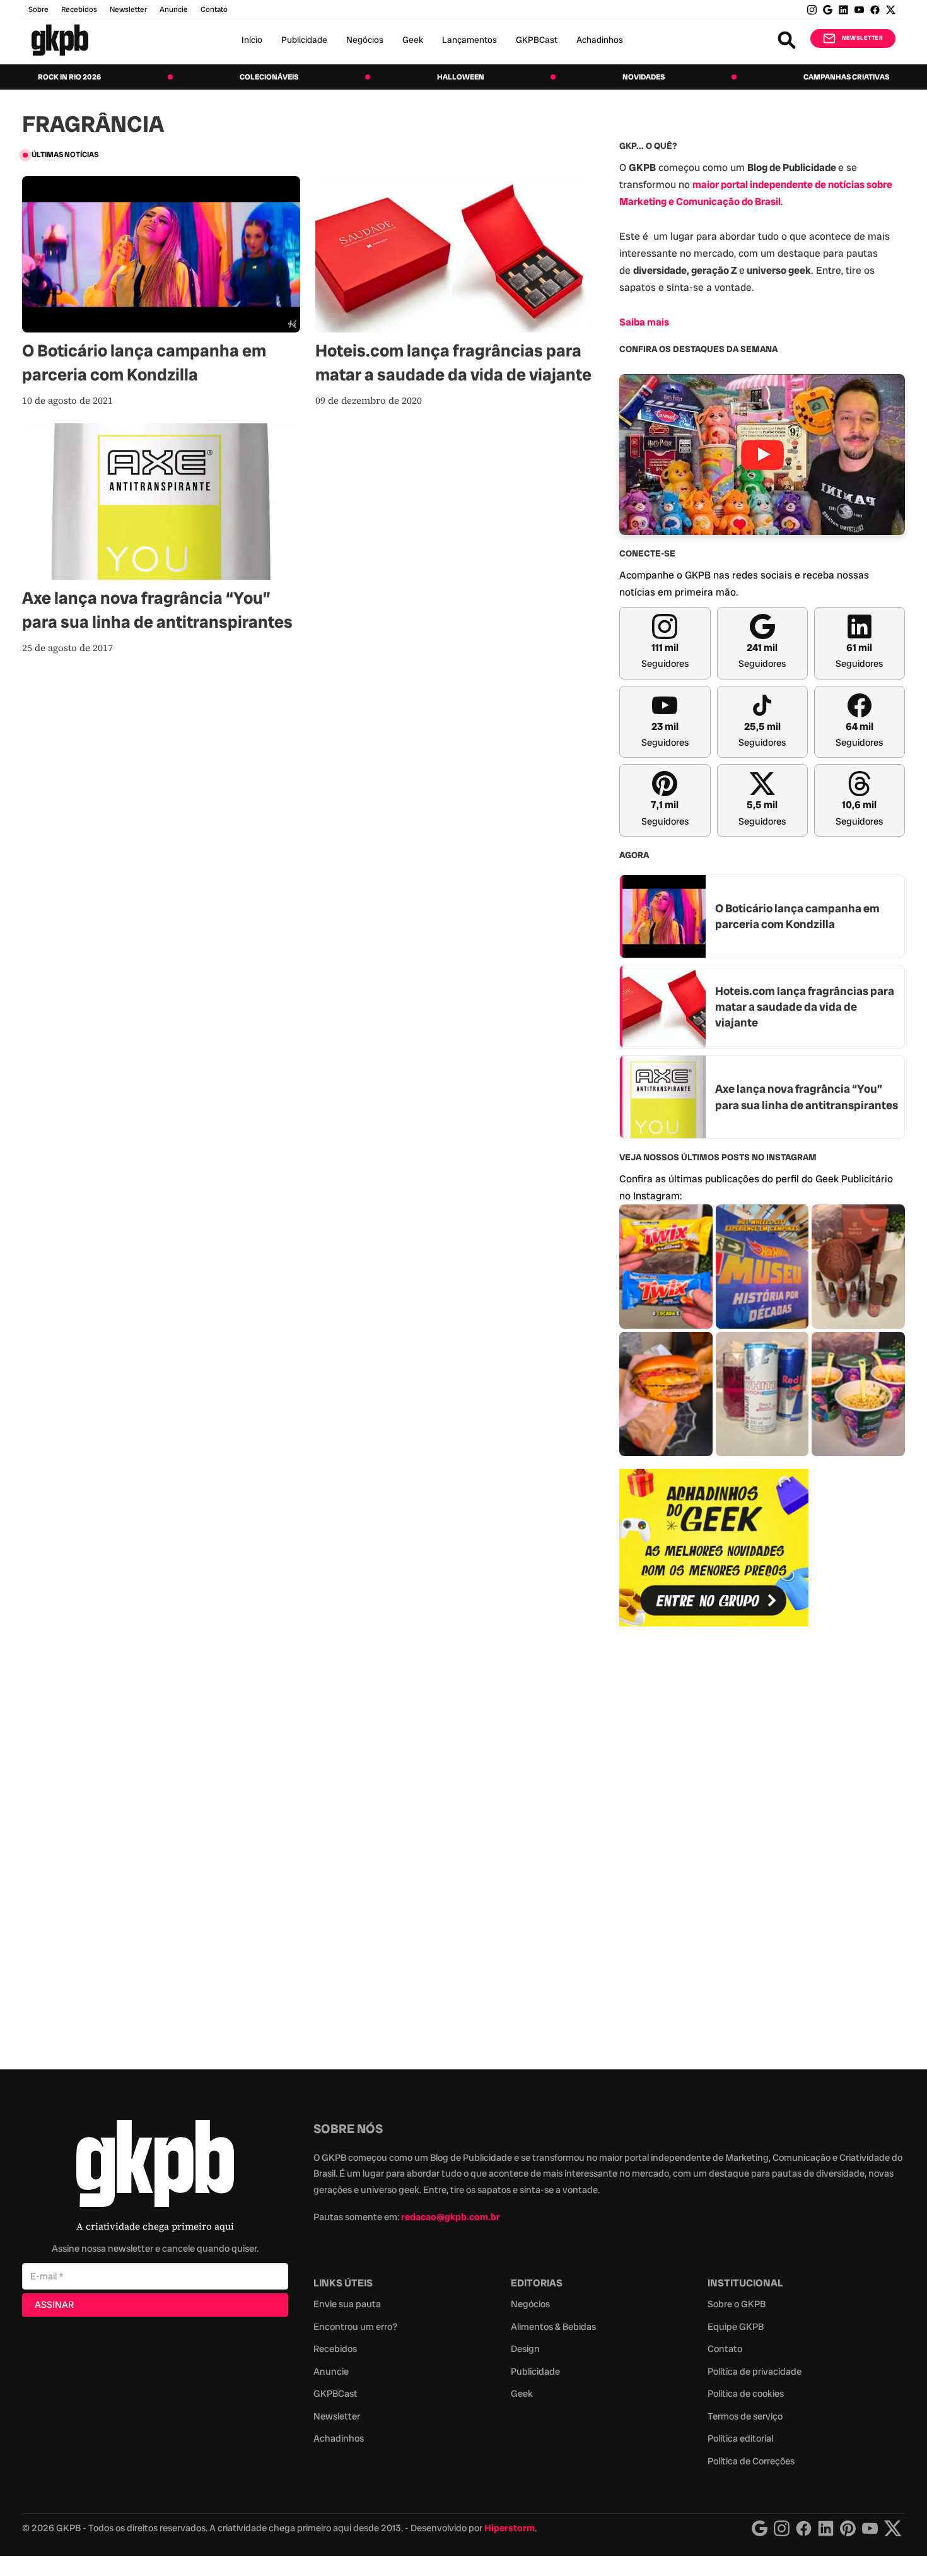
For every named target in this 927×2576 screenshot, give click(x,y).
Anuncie (174, 9)
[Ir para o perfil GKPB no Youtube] (859, 10)
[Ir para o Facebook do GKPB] (875, 10)
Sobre (38, 9)
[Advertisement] (714, 1841)
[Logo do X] (893, 2528)
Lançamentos (469, 40)
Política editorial (740, 2438)
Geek (413, 40)
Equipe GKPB (736, 2327)
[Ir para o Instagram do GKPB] (812, 10)
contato (214, 9)
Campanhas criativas (846, 77)
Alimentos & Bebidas (553, 2327)
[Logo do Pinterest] (848, 2528)
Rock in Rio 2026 (69, 77)
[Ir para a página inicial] (60, 40)
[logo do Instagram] (760, 2528)
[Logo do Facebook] (804, 2528)
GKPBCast (537, 40)
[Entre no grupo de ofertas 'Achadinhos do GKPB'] (714, 1548)
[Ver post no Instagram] (666, 1267)
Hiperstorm (510, 2528)
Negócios (365, 40)
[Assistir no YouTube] (762, 455)
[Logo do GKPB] (155, 2166)
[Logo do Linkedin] (826, 2528)
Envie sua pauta (347, 2304)
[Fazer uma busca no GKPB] (787, 40)
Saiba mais (644, 322)
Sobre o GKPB (737, 2304)
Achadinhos (600, 40)
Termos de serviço (745, 2416)
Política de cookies (746, 2394)
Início (252, 40)
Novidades (644, 77)
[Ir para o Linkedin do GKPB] (843, 10)
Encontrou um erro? (355, 2327)
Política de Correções (751, 2461)
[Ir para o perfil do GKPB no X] (891, 10)
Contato (725, 2349)
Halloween (461, 77)
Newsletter (128, 9)
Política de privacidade (755, 2372)
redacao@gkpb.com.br (451, 2217)
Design (525, 2349)
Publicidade (304, 40)
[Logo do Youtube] (870, 2528)
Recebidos (79, 9)
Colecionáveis (269, 77)
